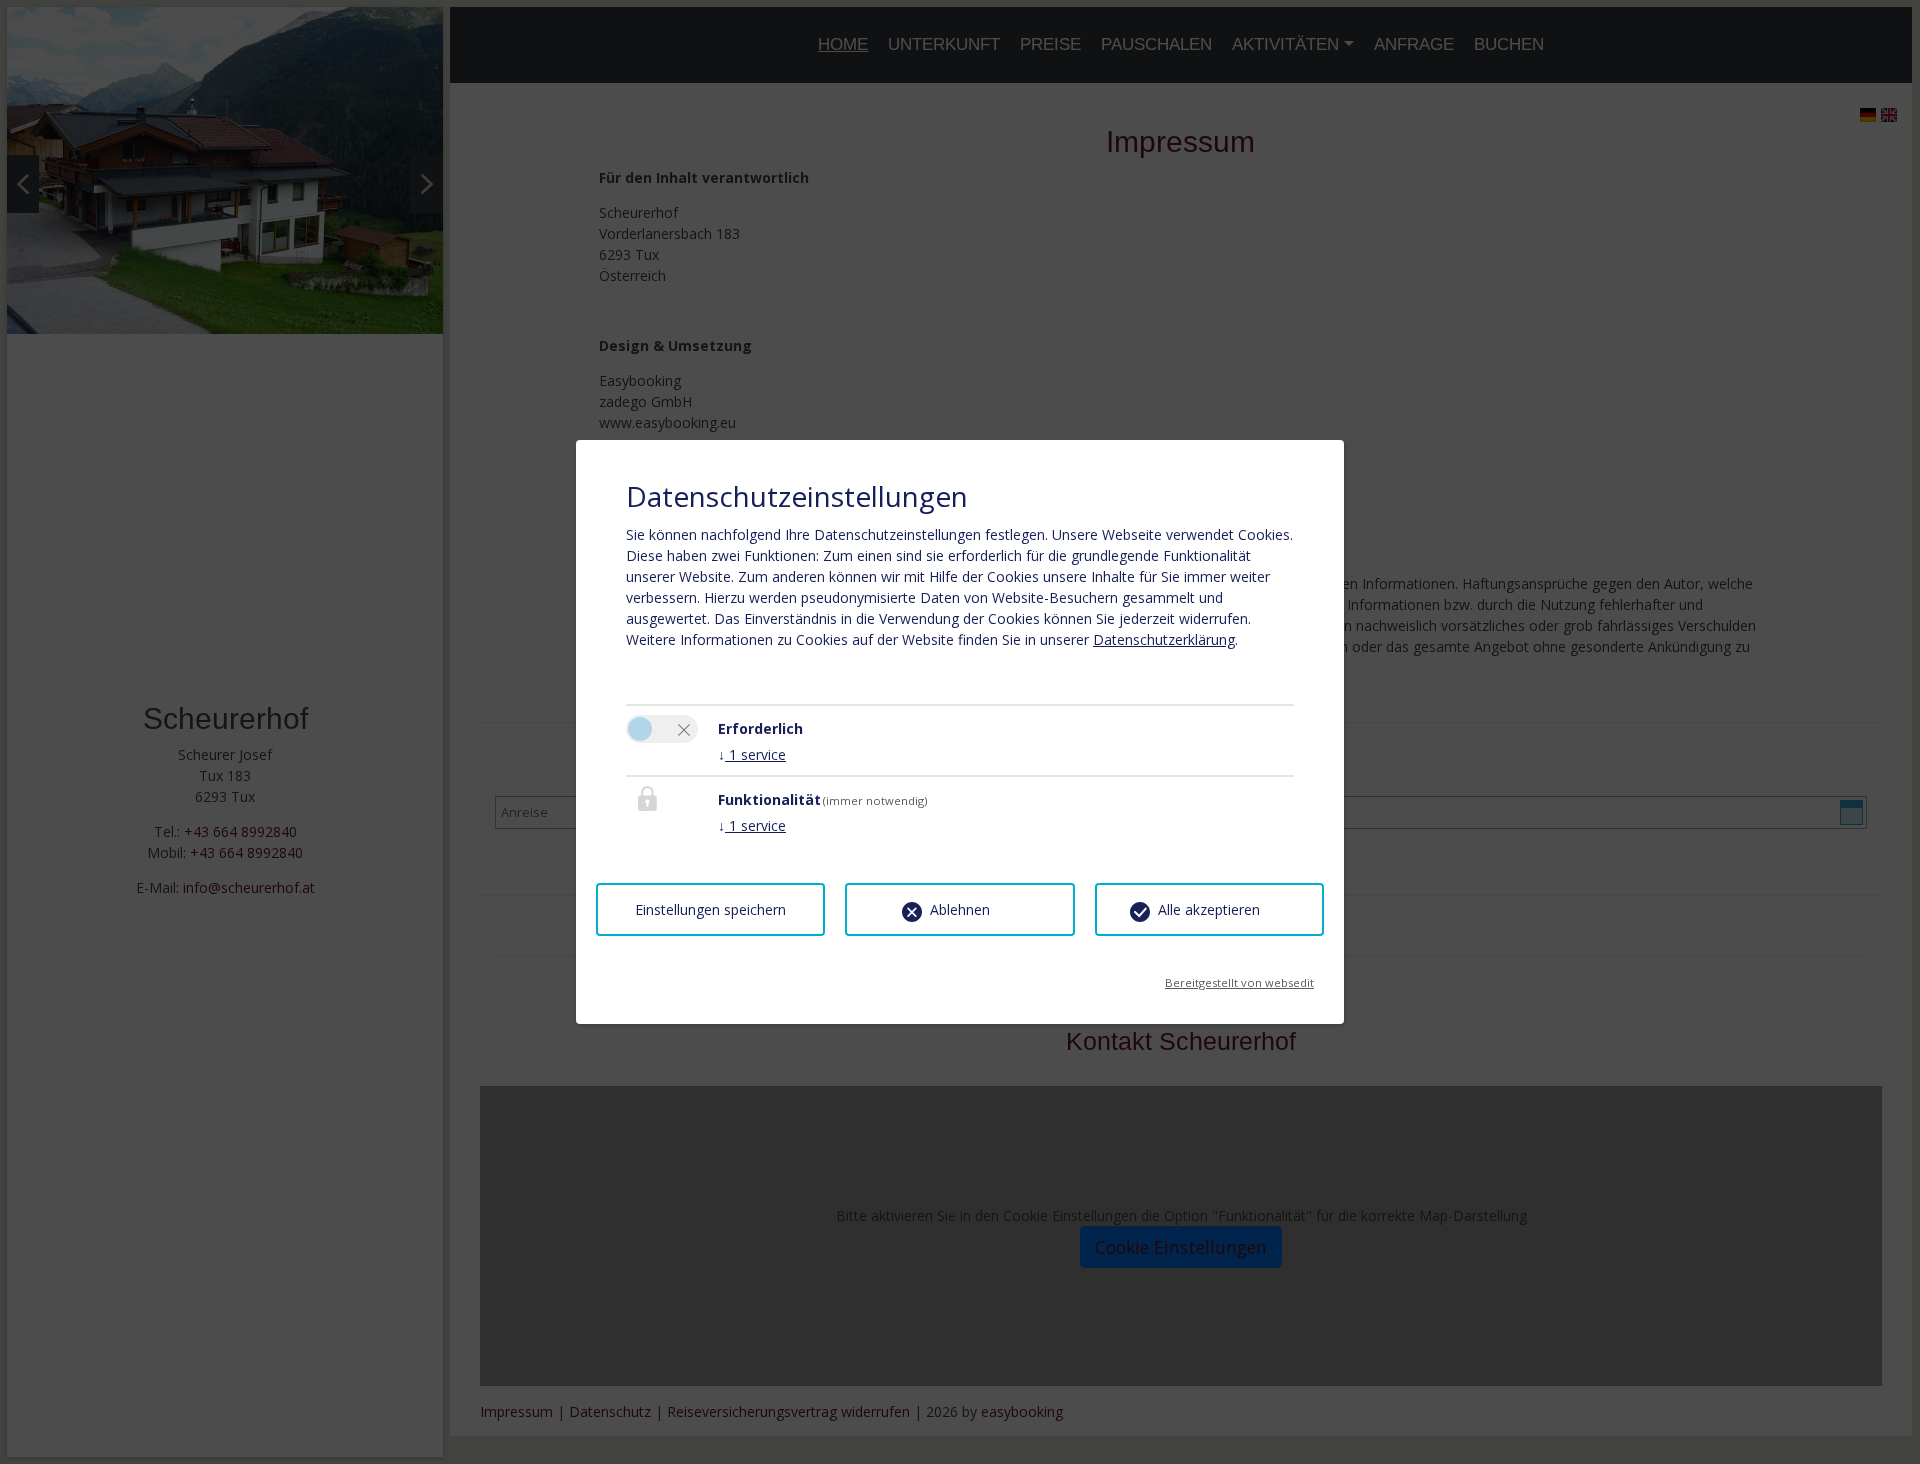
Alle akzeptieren (1209, 909)
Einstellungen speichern (710, 909)
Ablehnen (960, 909)
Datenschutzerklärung (1164, 639)
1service (752, 754)
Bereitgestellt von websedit (1239, 976)
